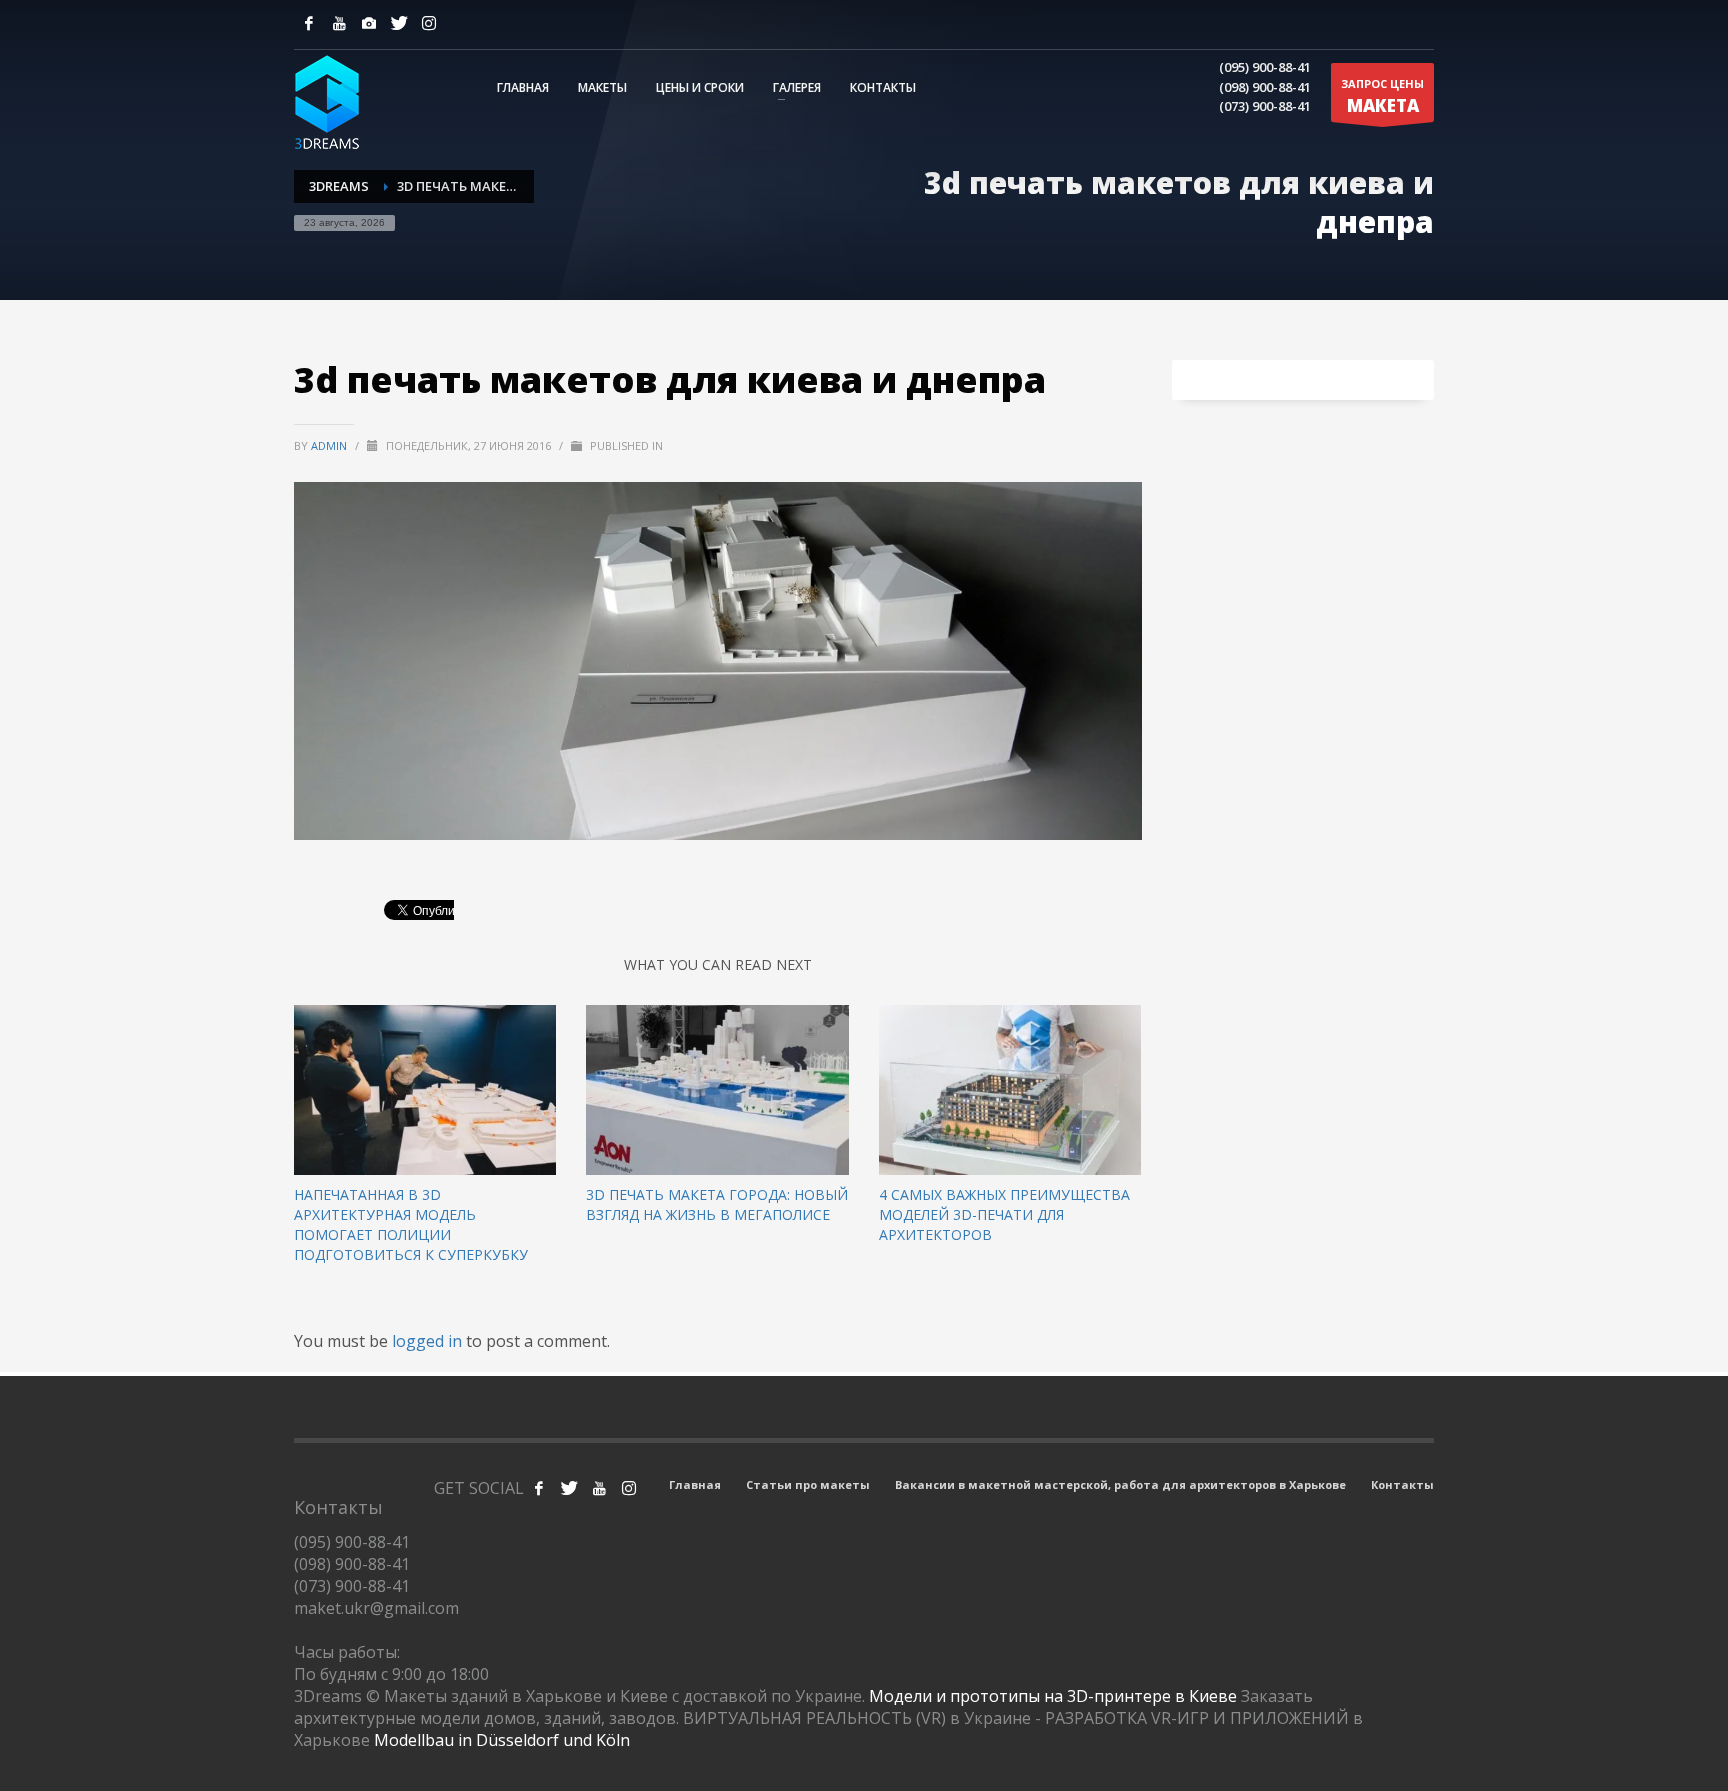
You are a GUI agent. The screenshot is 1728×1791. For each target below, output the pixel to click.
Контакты (1402, 1484)
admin (330, 445)
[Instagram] (369, 23)
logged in (429, 1341)
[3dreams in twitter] (569, 1488)
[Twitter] (399, 23)
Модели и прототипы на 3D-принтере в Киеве (1053, 1696)
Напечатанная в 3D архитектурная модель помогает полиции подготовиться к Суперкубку (411, 1224)
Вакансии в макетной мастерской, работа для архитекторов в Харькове (1120, 1484)
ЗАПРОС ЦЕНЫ (1382, 96)
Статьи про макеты (808, 1484)
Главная (695, 1484)
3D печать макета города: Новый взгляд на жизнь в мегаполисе (717, 1204)
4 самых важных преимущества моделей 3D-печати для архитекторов (1004, 1214)
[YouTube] (339, 23)
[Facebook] (309, 23)
